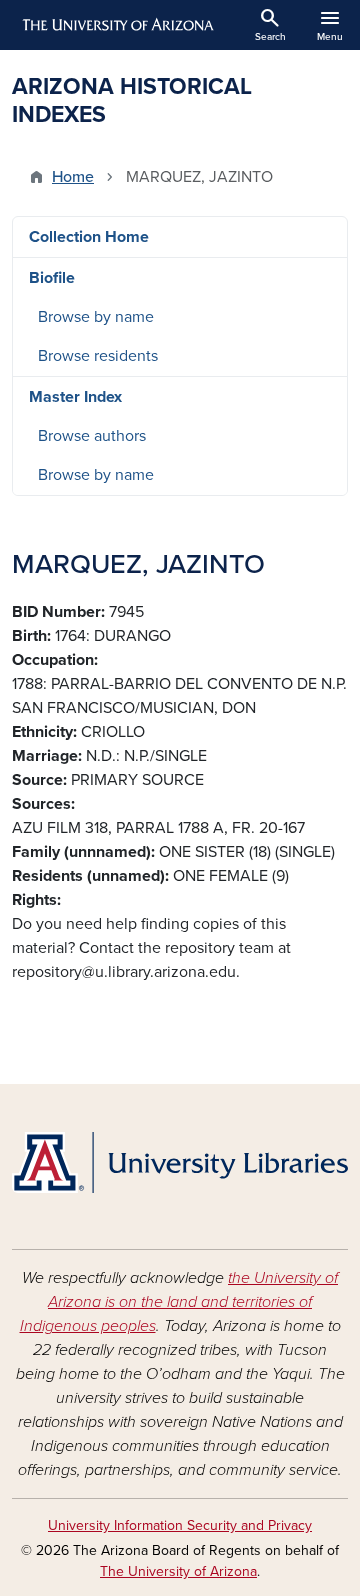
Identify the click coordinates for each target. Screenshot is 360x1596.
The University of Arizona (178, 1571)
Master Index (75, 397)
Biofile (52, 278)
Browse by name (96, 317)
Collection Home (89, 237)
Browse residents (98, 356)
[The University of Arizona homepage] (116, 25)
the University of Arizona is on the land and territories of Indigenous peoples (179, 1302)
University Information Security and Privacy (180, 1525)
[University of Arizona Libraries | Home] (180, 1162)
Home (73, 177)
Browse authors (92, 436)
